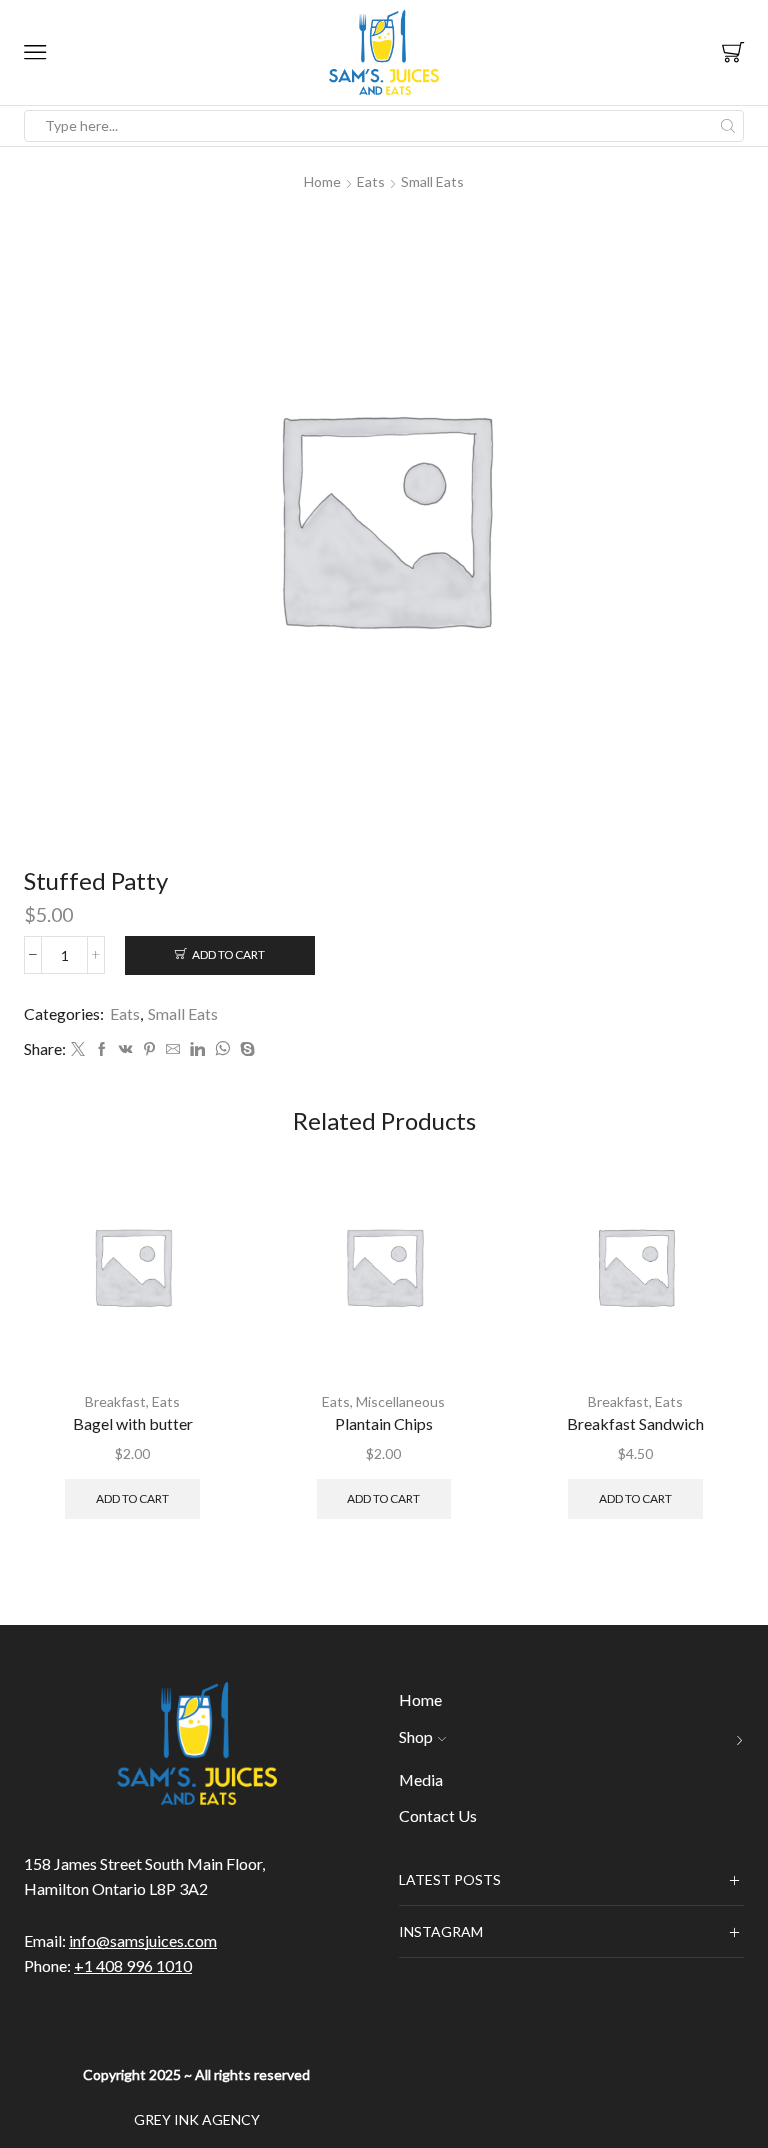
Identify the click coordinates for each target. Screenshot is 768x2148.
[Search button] (728, 126)
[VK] (126, 1049)
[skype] (245, 1049)
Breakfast (115, 1401)
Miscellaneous (400, 1401)
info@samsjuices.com (143, 1940)
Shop (416, 1736)
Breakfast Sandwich (635, 1423)
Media (421, 1779)
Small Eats (432, 181)
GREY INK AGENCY (197, 2119)
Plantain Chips (384, 1423)
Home (322, 181)
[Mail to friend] (173, 1049)
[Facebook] (102, 1049)
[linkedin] (197, 1049)
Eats (371, 181)
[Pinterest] (149, 1049)
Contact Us (438, 1815)
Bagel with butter (133, 1423)
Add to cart (228, 954)
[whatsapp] (222, 1049)
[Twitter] (78, 1049)
